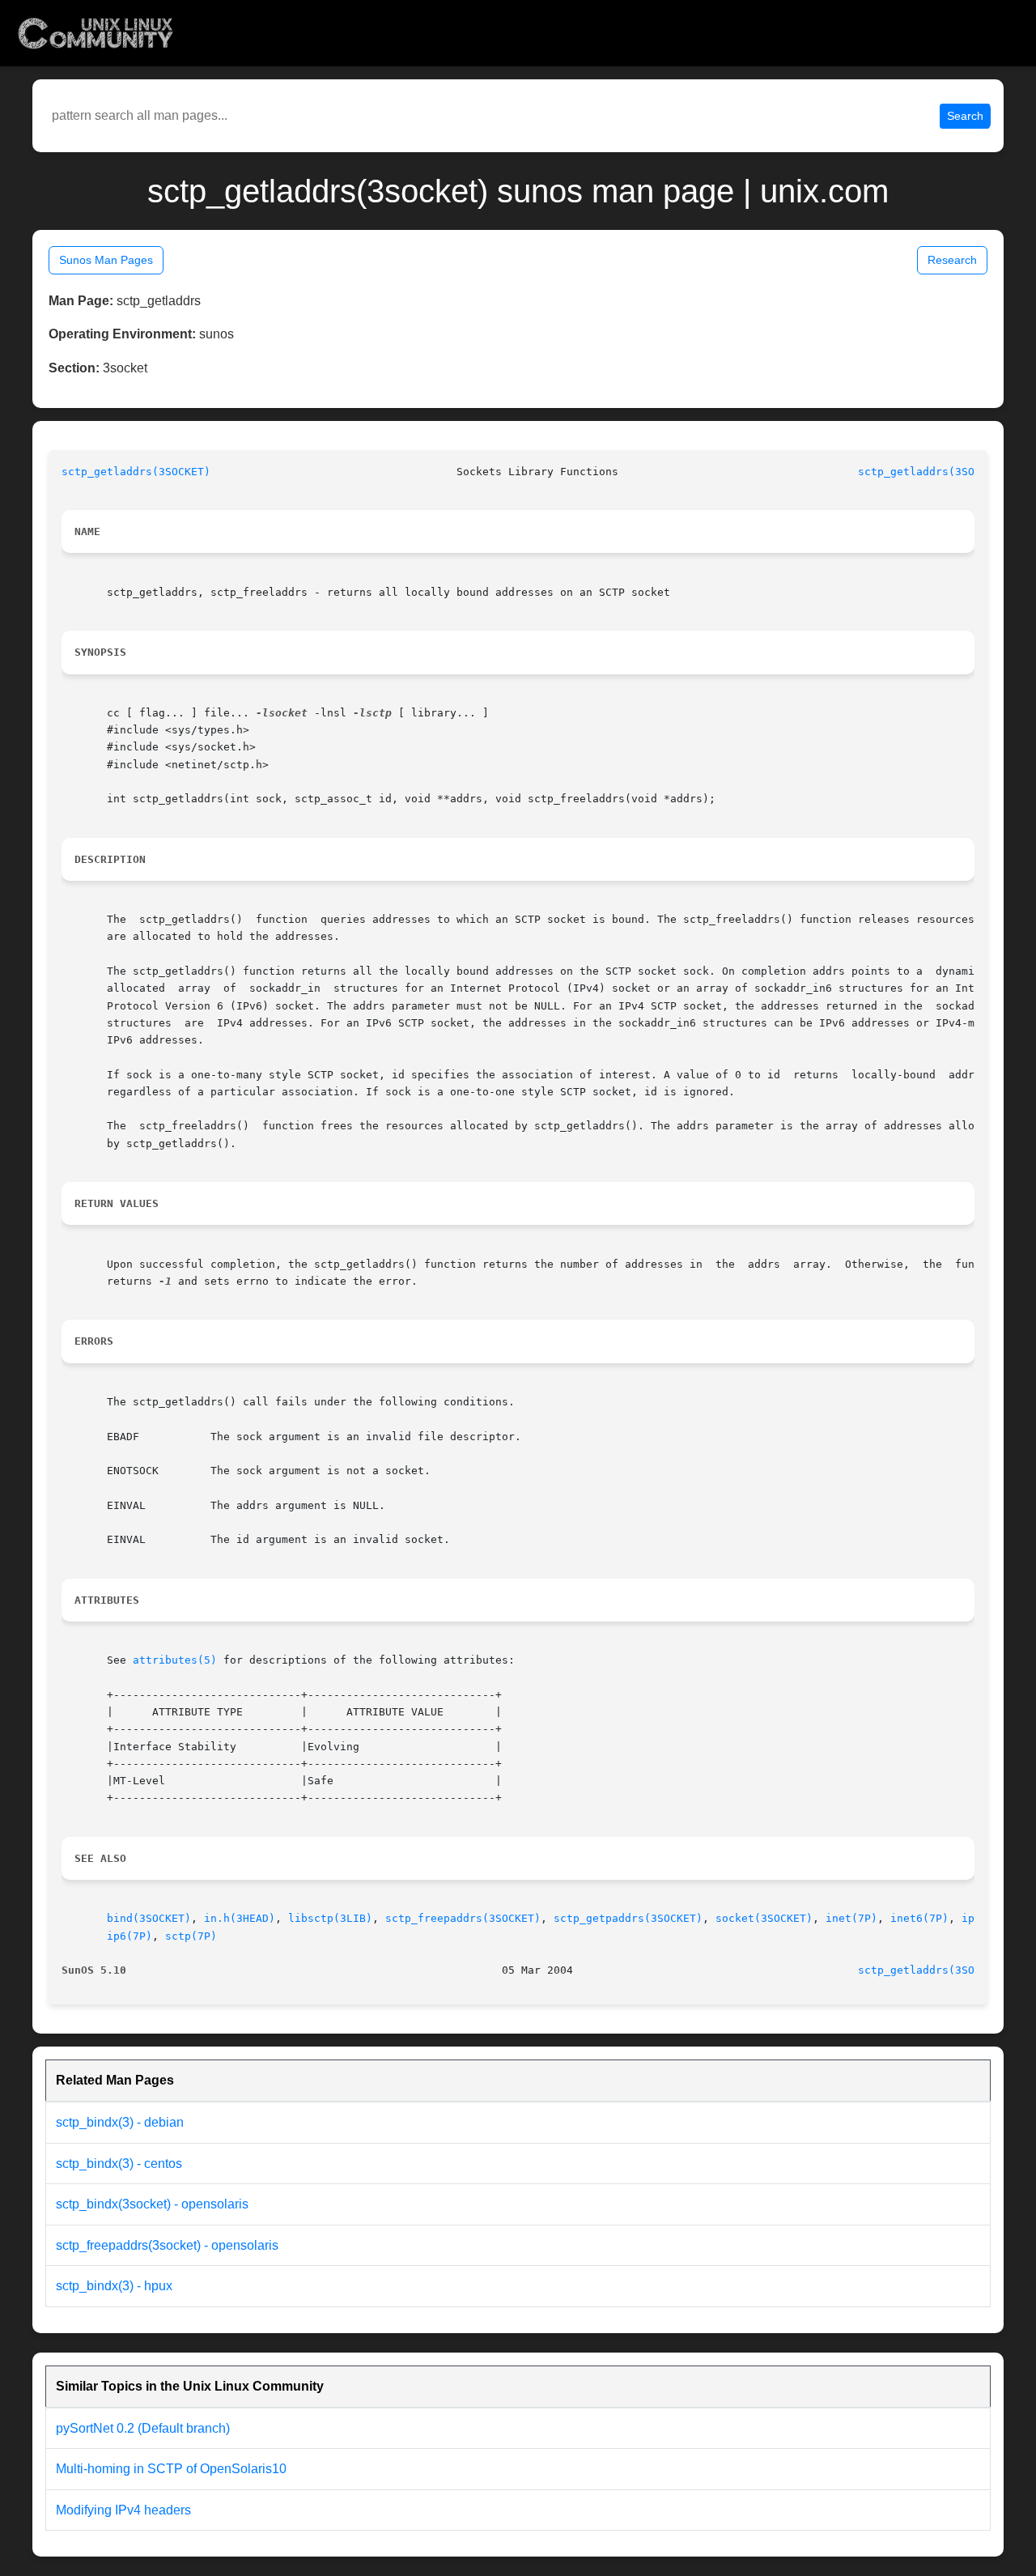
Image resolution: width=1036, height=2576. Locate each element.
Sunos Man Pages (106, 260)
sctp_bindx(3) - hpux (114, 2286)
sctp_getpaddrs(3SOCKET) (628, 1918)
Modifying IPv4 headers (123, 2510)
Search (965, 116)
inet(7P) (851, 1918)
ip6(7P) (129, 1936)
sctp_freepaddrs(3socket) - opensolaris (167, 2245)
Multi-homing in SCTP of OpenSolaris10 (171, 2469)
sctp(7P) (191, 1936)
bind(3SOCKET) (149, 1918)
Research (952, 260)
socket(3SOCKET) (764, 1918)
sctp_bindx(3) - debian (120, 2122)
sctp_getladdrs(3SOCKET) (136, 472)
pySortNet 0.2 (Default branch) (143, 2428)
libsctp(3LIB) (330, 1918)
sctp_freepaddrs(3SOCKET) (463, 1918)
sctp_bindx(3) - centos (119, 2164)
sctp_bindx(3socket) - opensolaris (152, 2204)
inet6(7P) (919, 1918)
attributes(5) (175, 1660)
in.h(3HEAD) (240, 1918)
